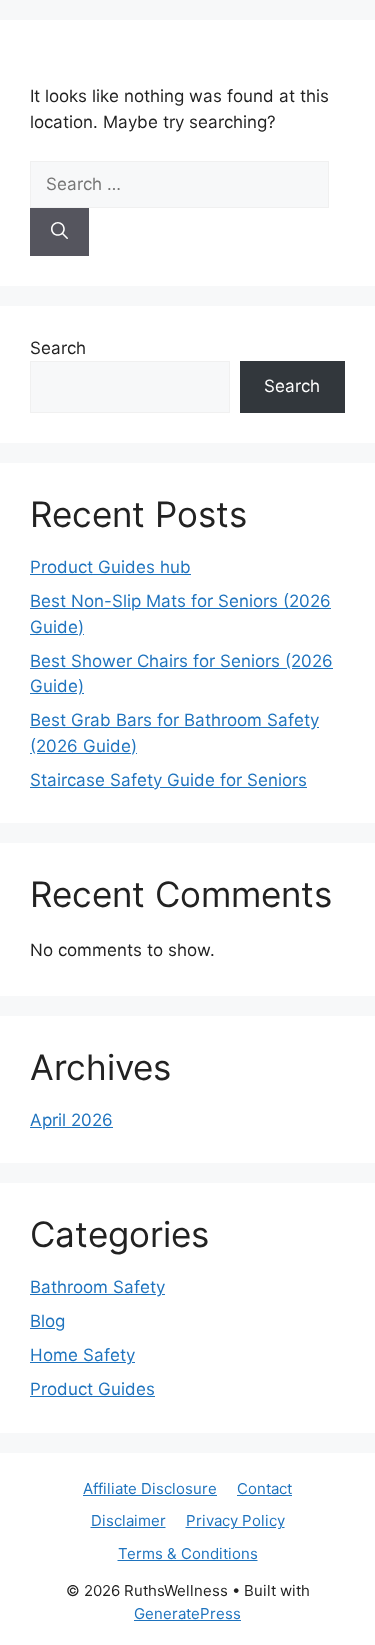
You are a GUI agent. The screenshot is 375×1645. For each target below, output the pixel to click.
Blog (47, 1321)
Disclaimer (128, 1520)
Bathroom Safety (97, 1287)
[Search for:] (179, 184)
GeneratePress (187, 1613)
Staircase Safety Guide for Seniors (168, 780)
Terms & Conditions (188, 1553)
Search (58, 348)
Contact (264, 1488)
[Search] (59, 232)
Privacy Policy (235, 1520)
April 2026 (71, 1120)
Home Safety (82, 1355)
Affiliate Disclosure (150, 1488)
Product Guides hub (110, 567)
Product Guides (92, 1389)
